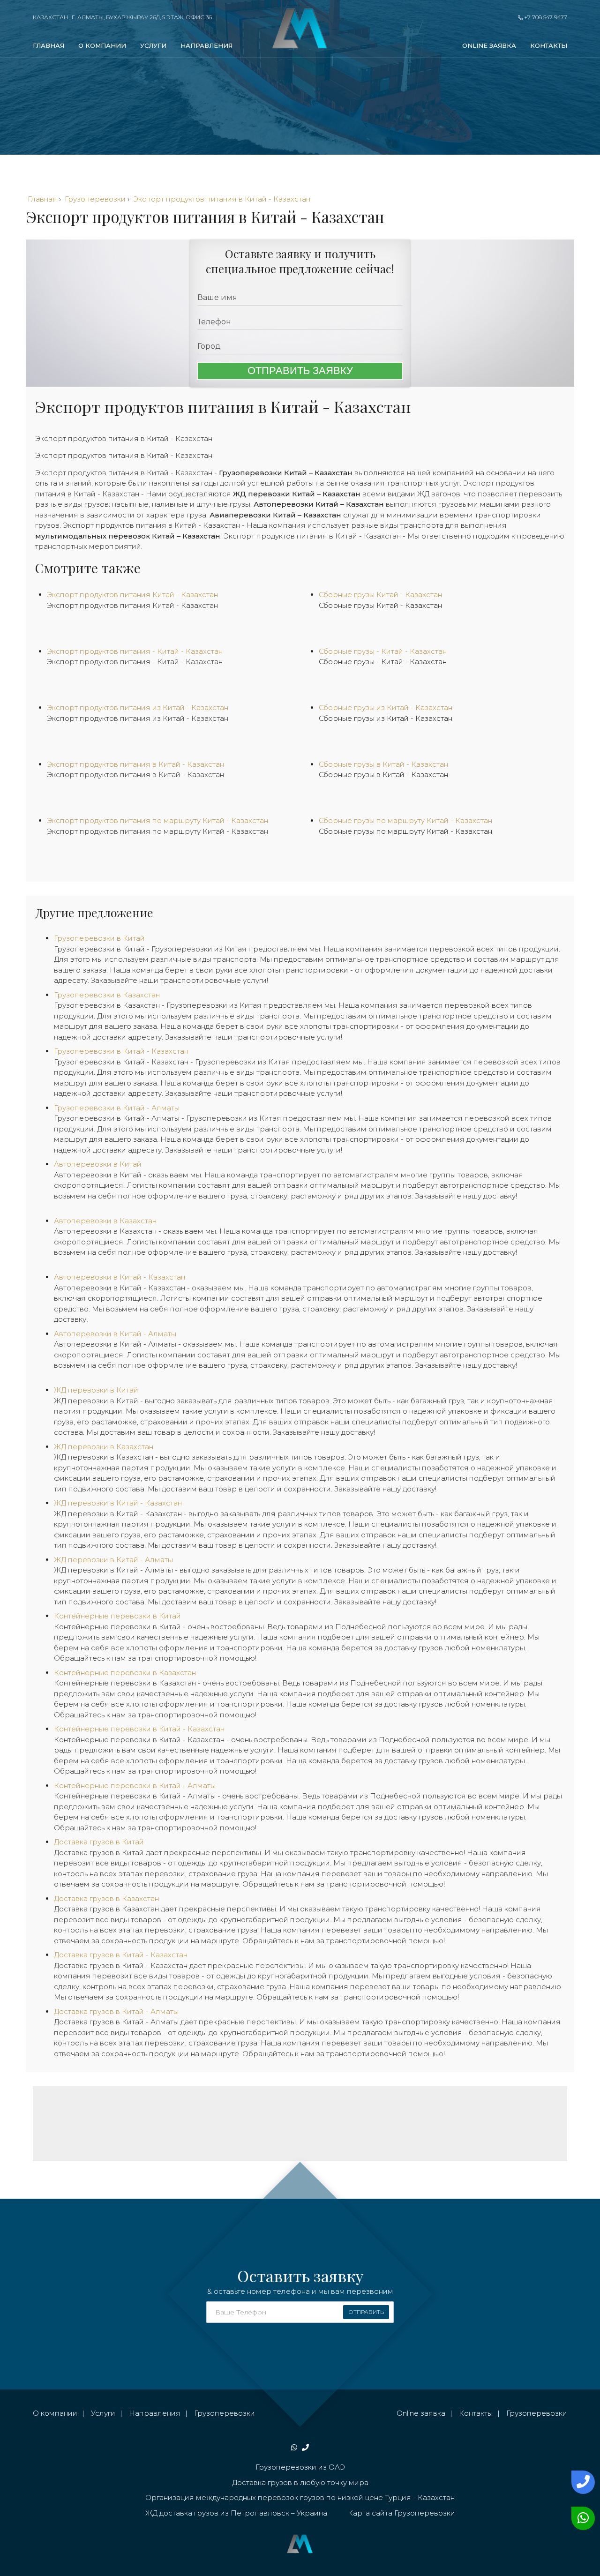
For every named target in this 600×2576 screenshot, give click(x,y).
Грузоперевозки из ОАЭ (300, 2467)
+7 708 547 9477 (545, 17)
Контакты (549, 45)
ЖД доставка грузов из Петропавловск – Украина (236, 2513)
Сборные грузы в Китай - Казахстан (383, 775)
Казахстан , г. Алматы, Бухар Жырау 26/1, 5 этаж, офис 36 (122, 17)
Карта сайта (370, 2513)
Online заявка (489, 45)
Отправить (366, 2312)
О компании (102, 45)
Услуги (153, 45)
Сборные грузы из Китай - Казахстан (386, 718)
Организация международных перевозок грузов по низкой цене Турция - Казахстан (300, 2497)
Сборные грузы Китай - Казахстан (380, 605)
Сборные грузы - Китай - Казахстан (383, 662)
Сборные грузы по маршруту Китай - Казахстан (405, 831)
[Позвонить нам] (581, 2482)
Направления (206, 45)
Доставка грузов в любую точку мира (300, 2482)
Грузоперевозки (225, 2413)
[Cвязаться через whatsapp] (581, 2518)
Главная (49, 45)
